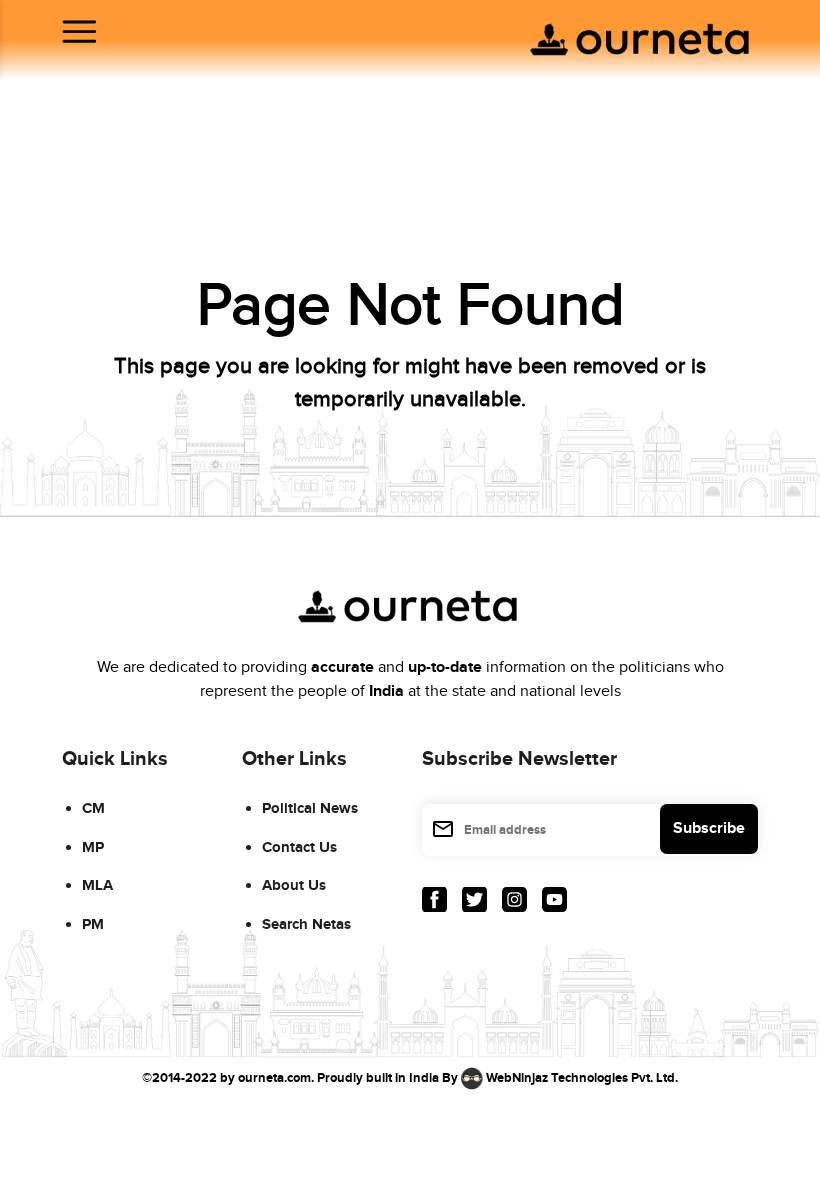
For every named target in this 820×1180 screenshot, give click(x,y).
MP (93, 847)
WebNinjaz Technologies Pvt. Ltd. (582, 1078)
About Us (294, 885)
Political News (310, 808)
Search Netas (306, 924)
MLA (97, 885)
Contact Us (299, 847)
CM (93, 808)
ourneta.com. (276, 1078)
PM (93, 924)
